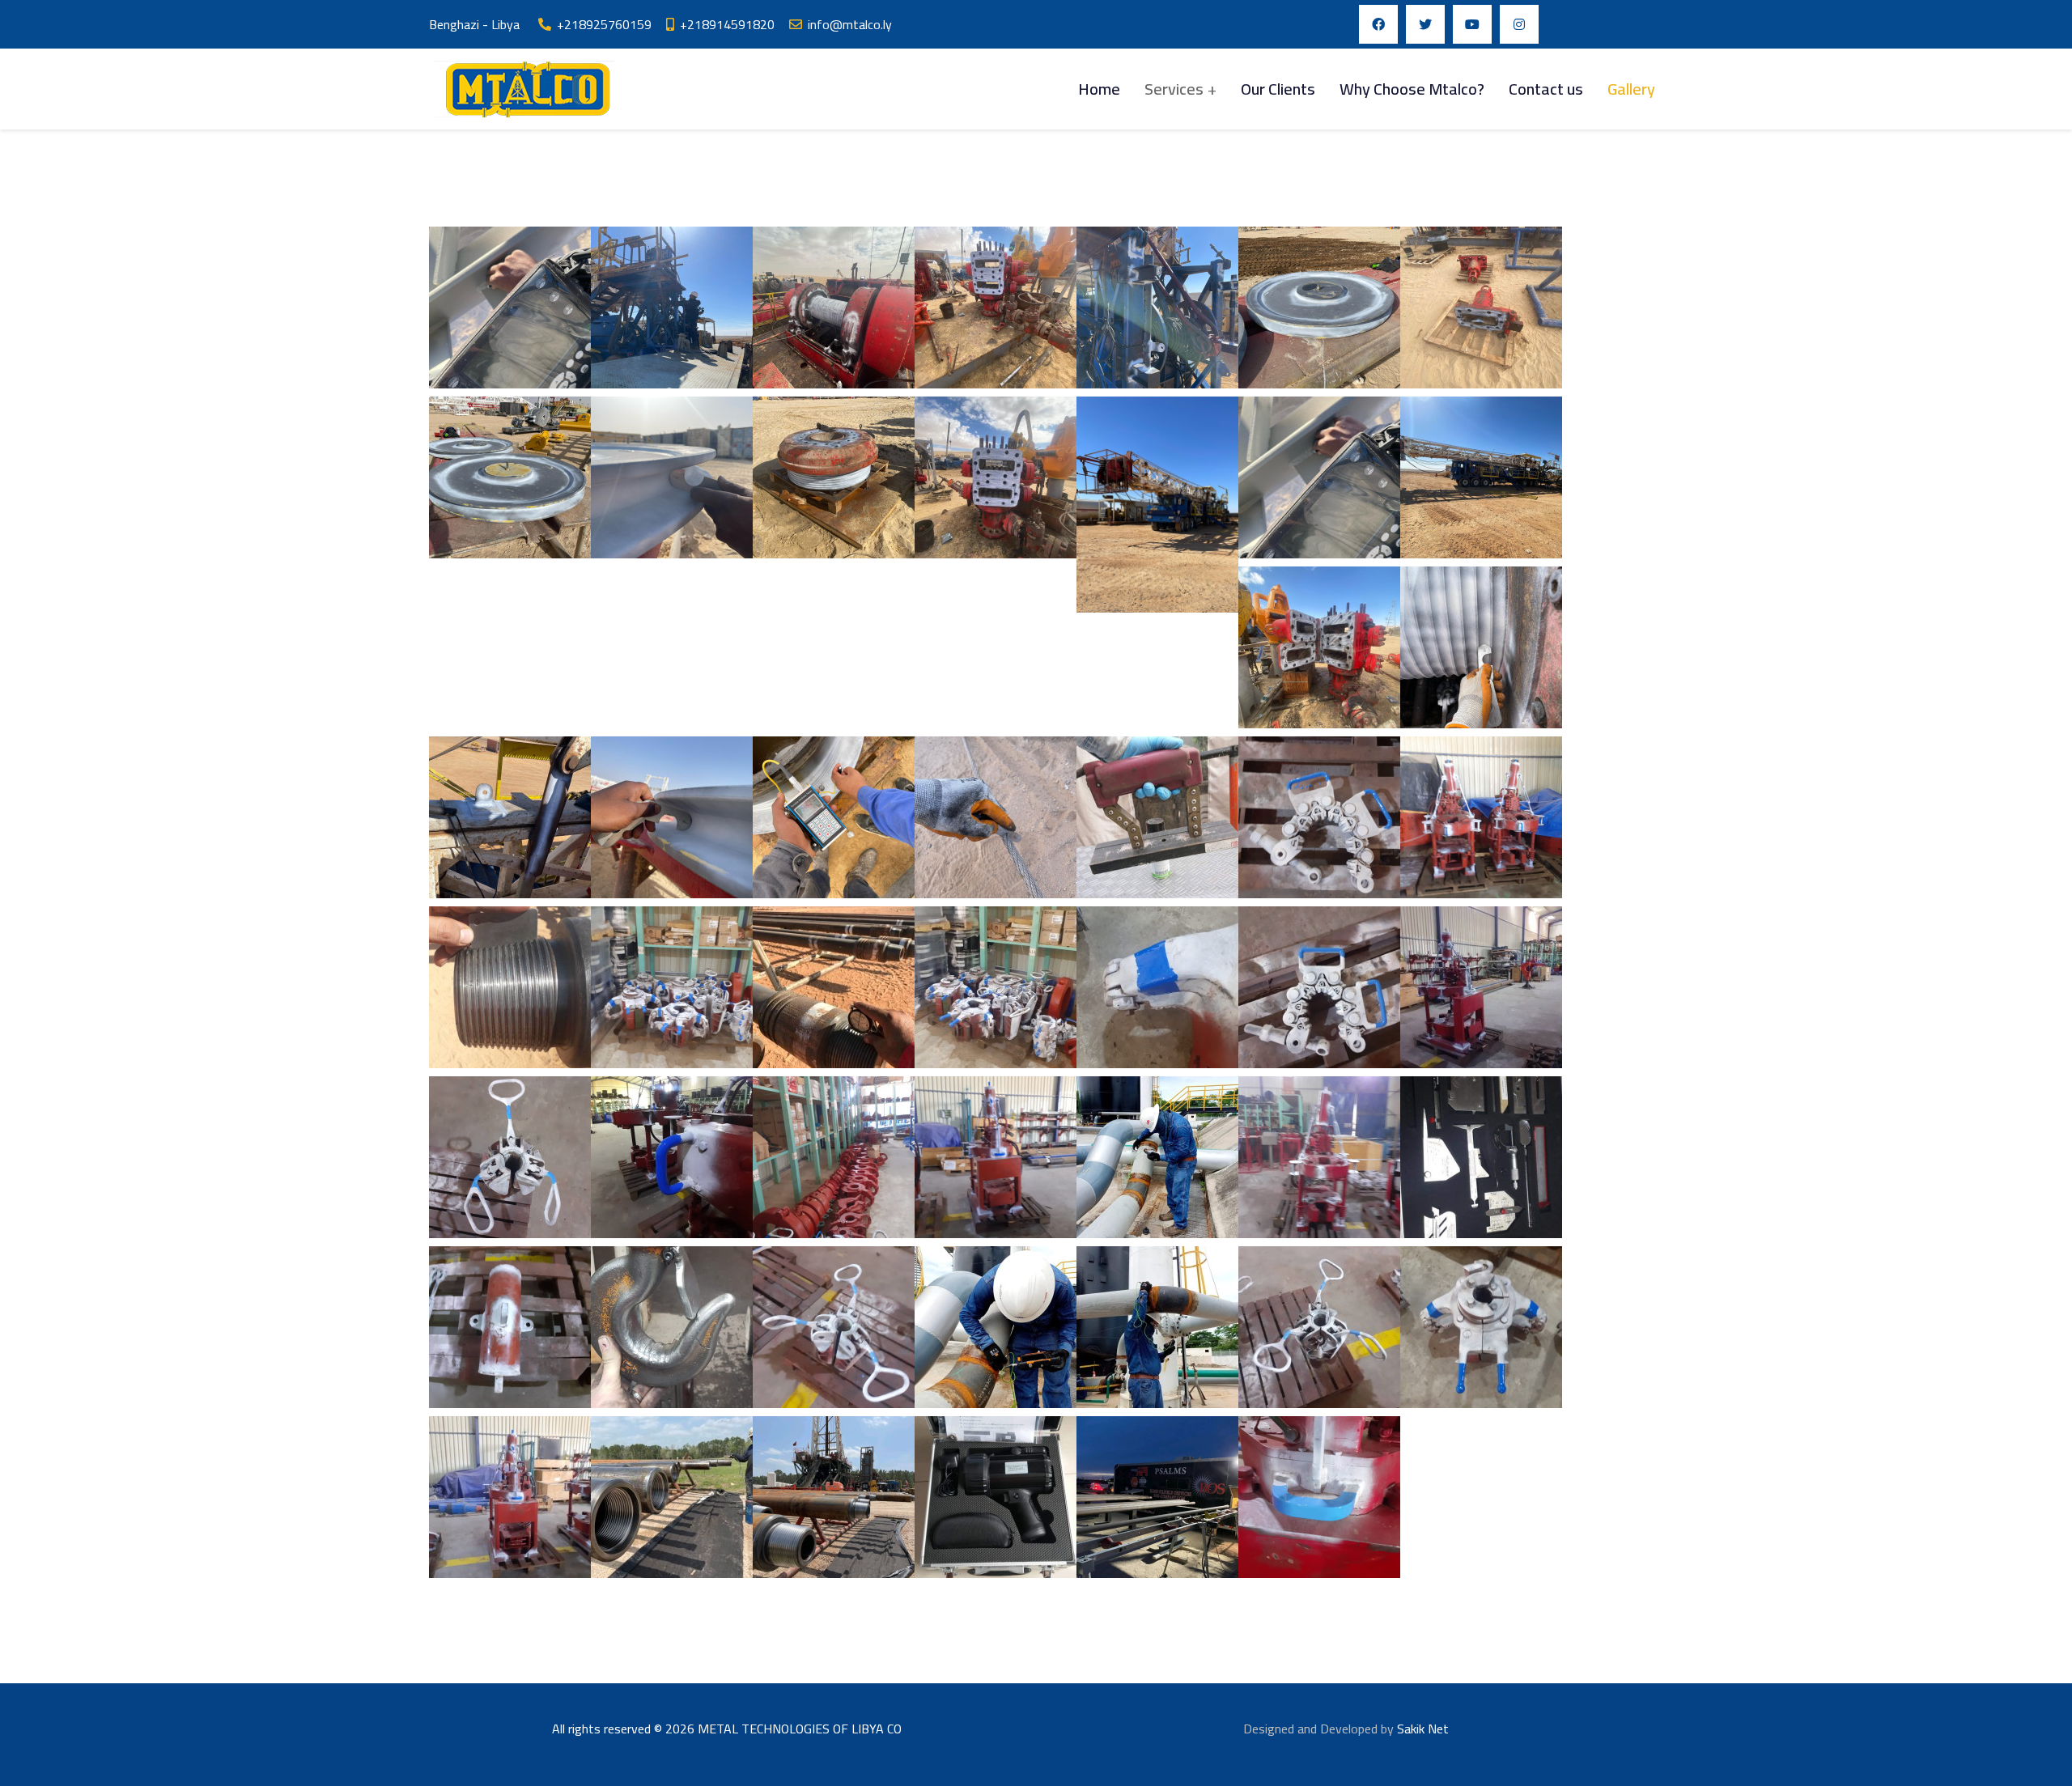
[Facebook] (1378, 24)
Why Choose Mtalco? (1412, 89)
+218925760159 (604, 24)
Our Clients (1278, 89)
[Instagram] (1519, 24)
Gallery (1631, 89)
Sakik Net (1423, 1729)
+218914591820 (727, 24)
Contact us (1546, 89)
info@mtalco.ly (850, 24)
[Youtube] (1472, 24)
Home (1099, 89)
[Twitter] (1425, 24)
